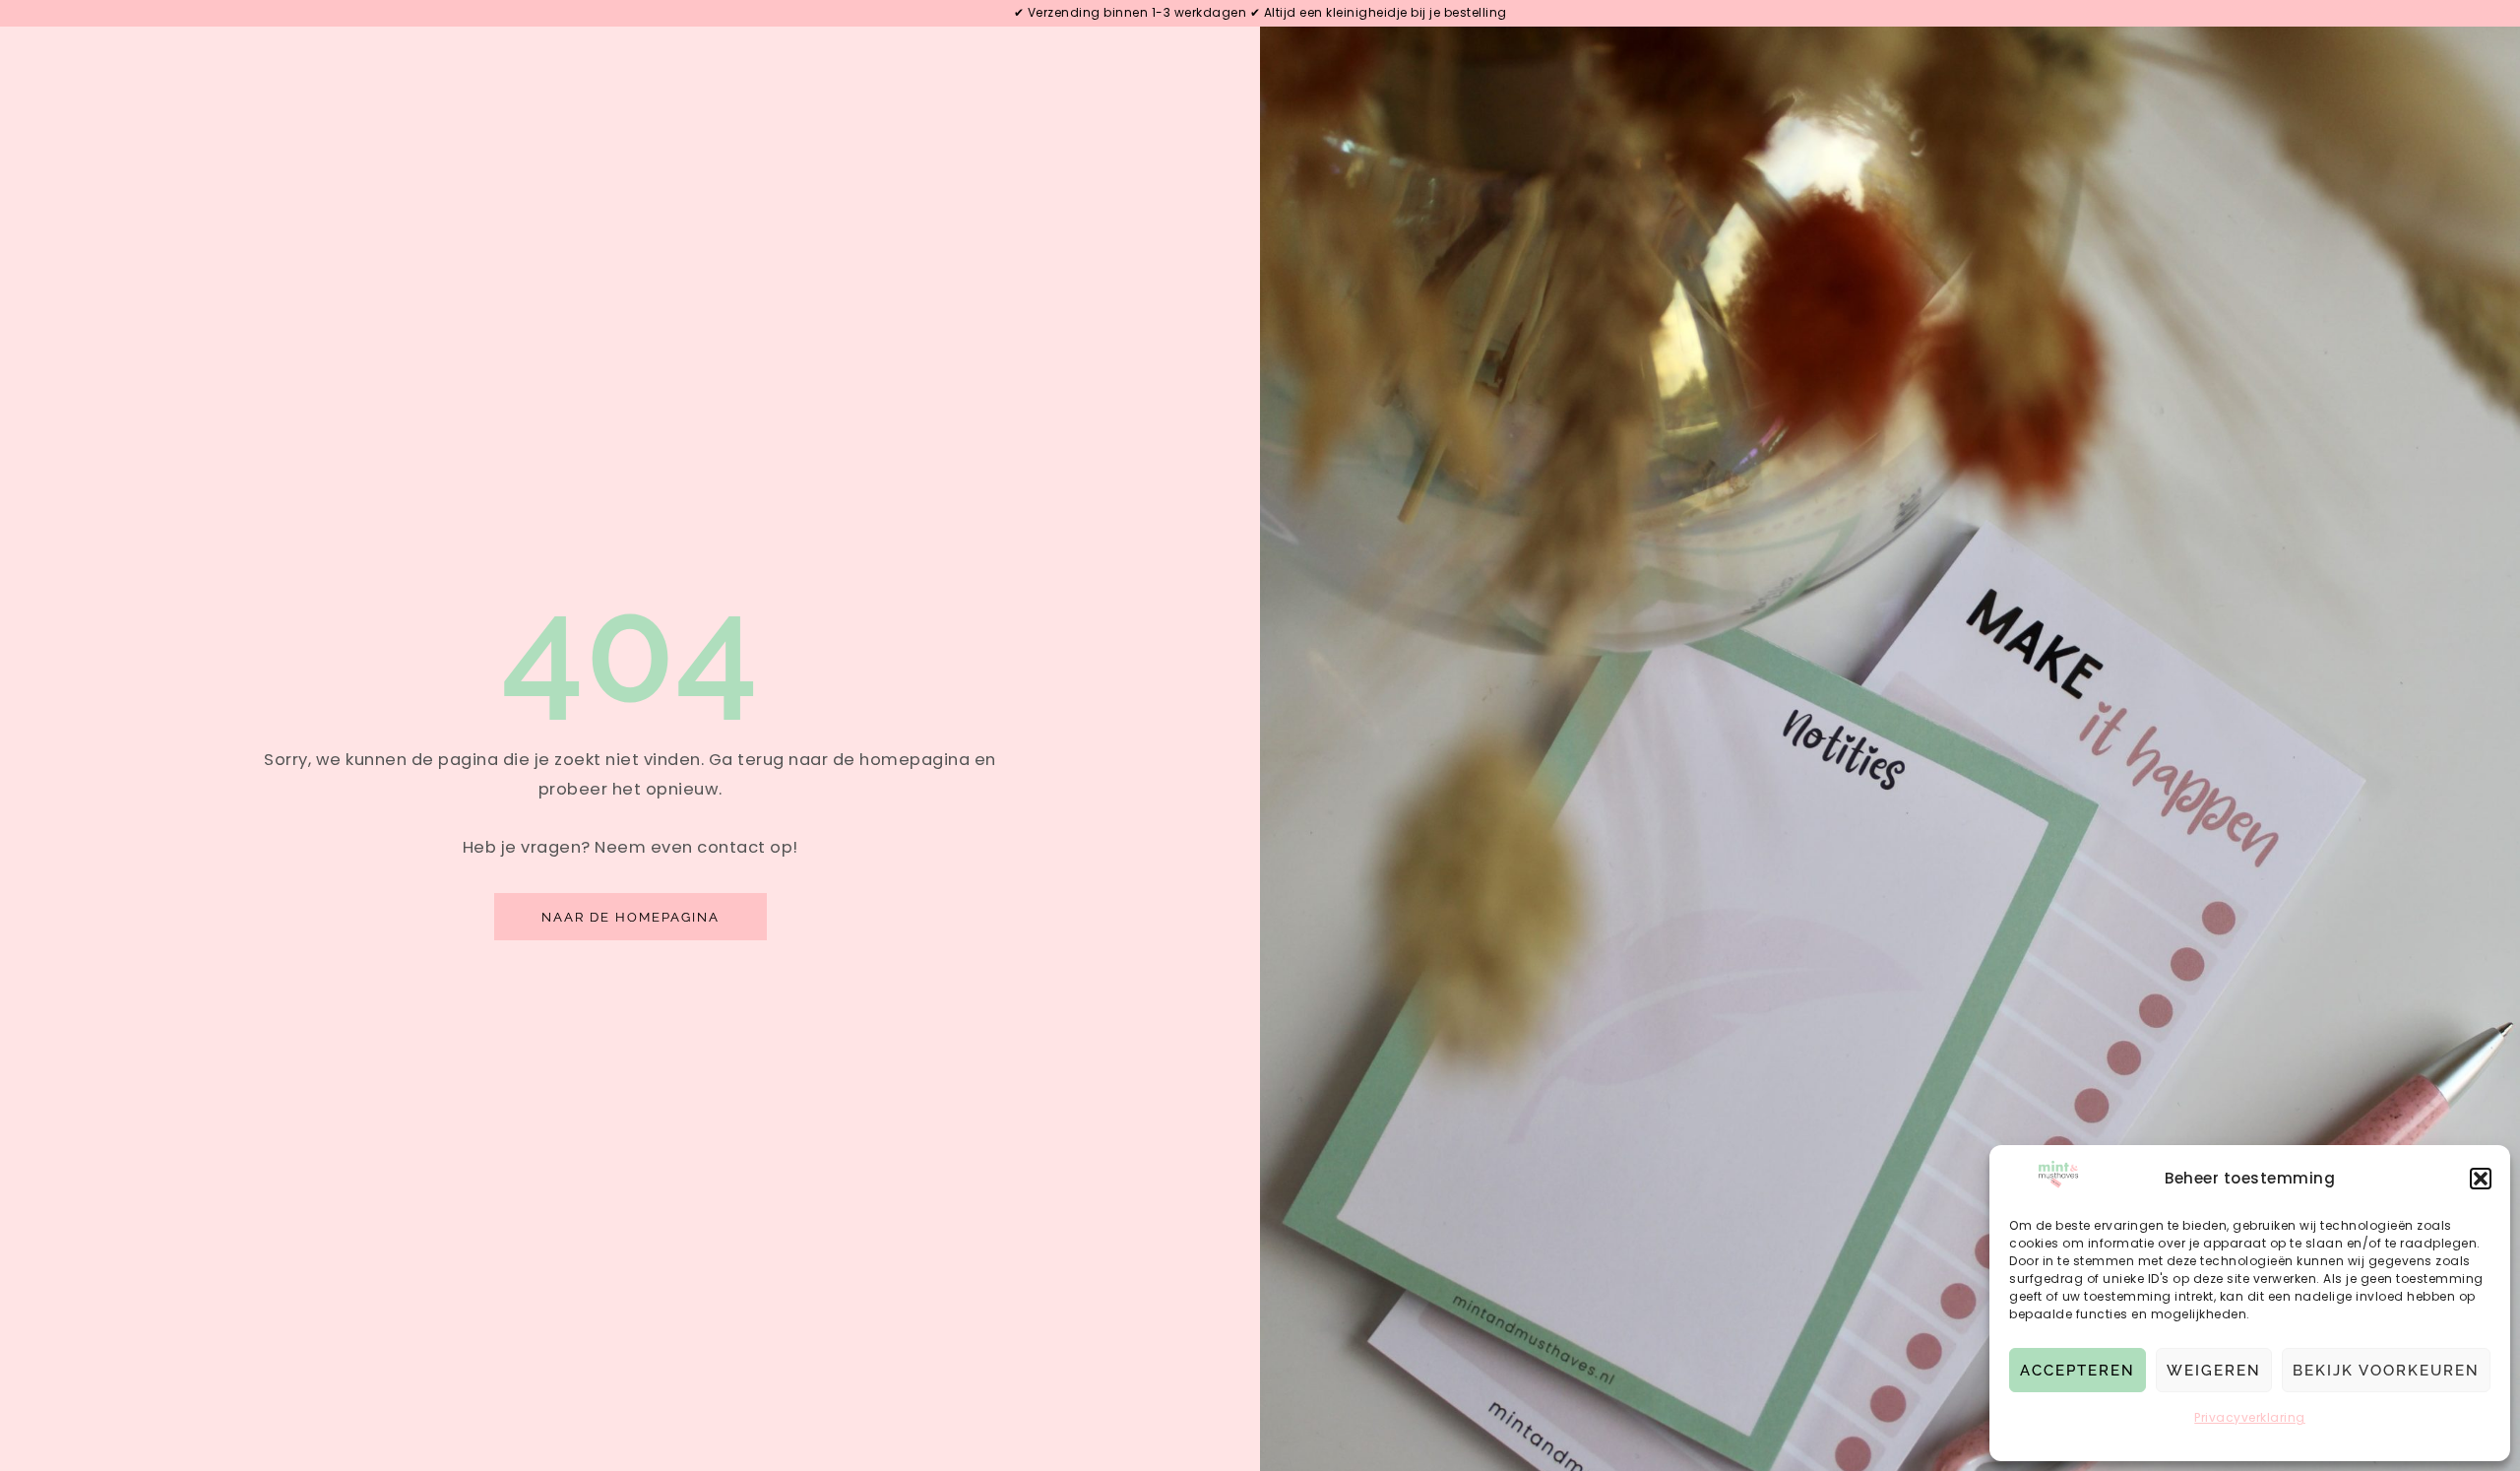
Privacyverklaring (2250, 1417)
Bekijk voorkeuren (2386, 1371)
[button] (2481, 1179)
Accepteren (2078, 1371)
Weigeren (2214, 1371)
